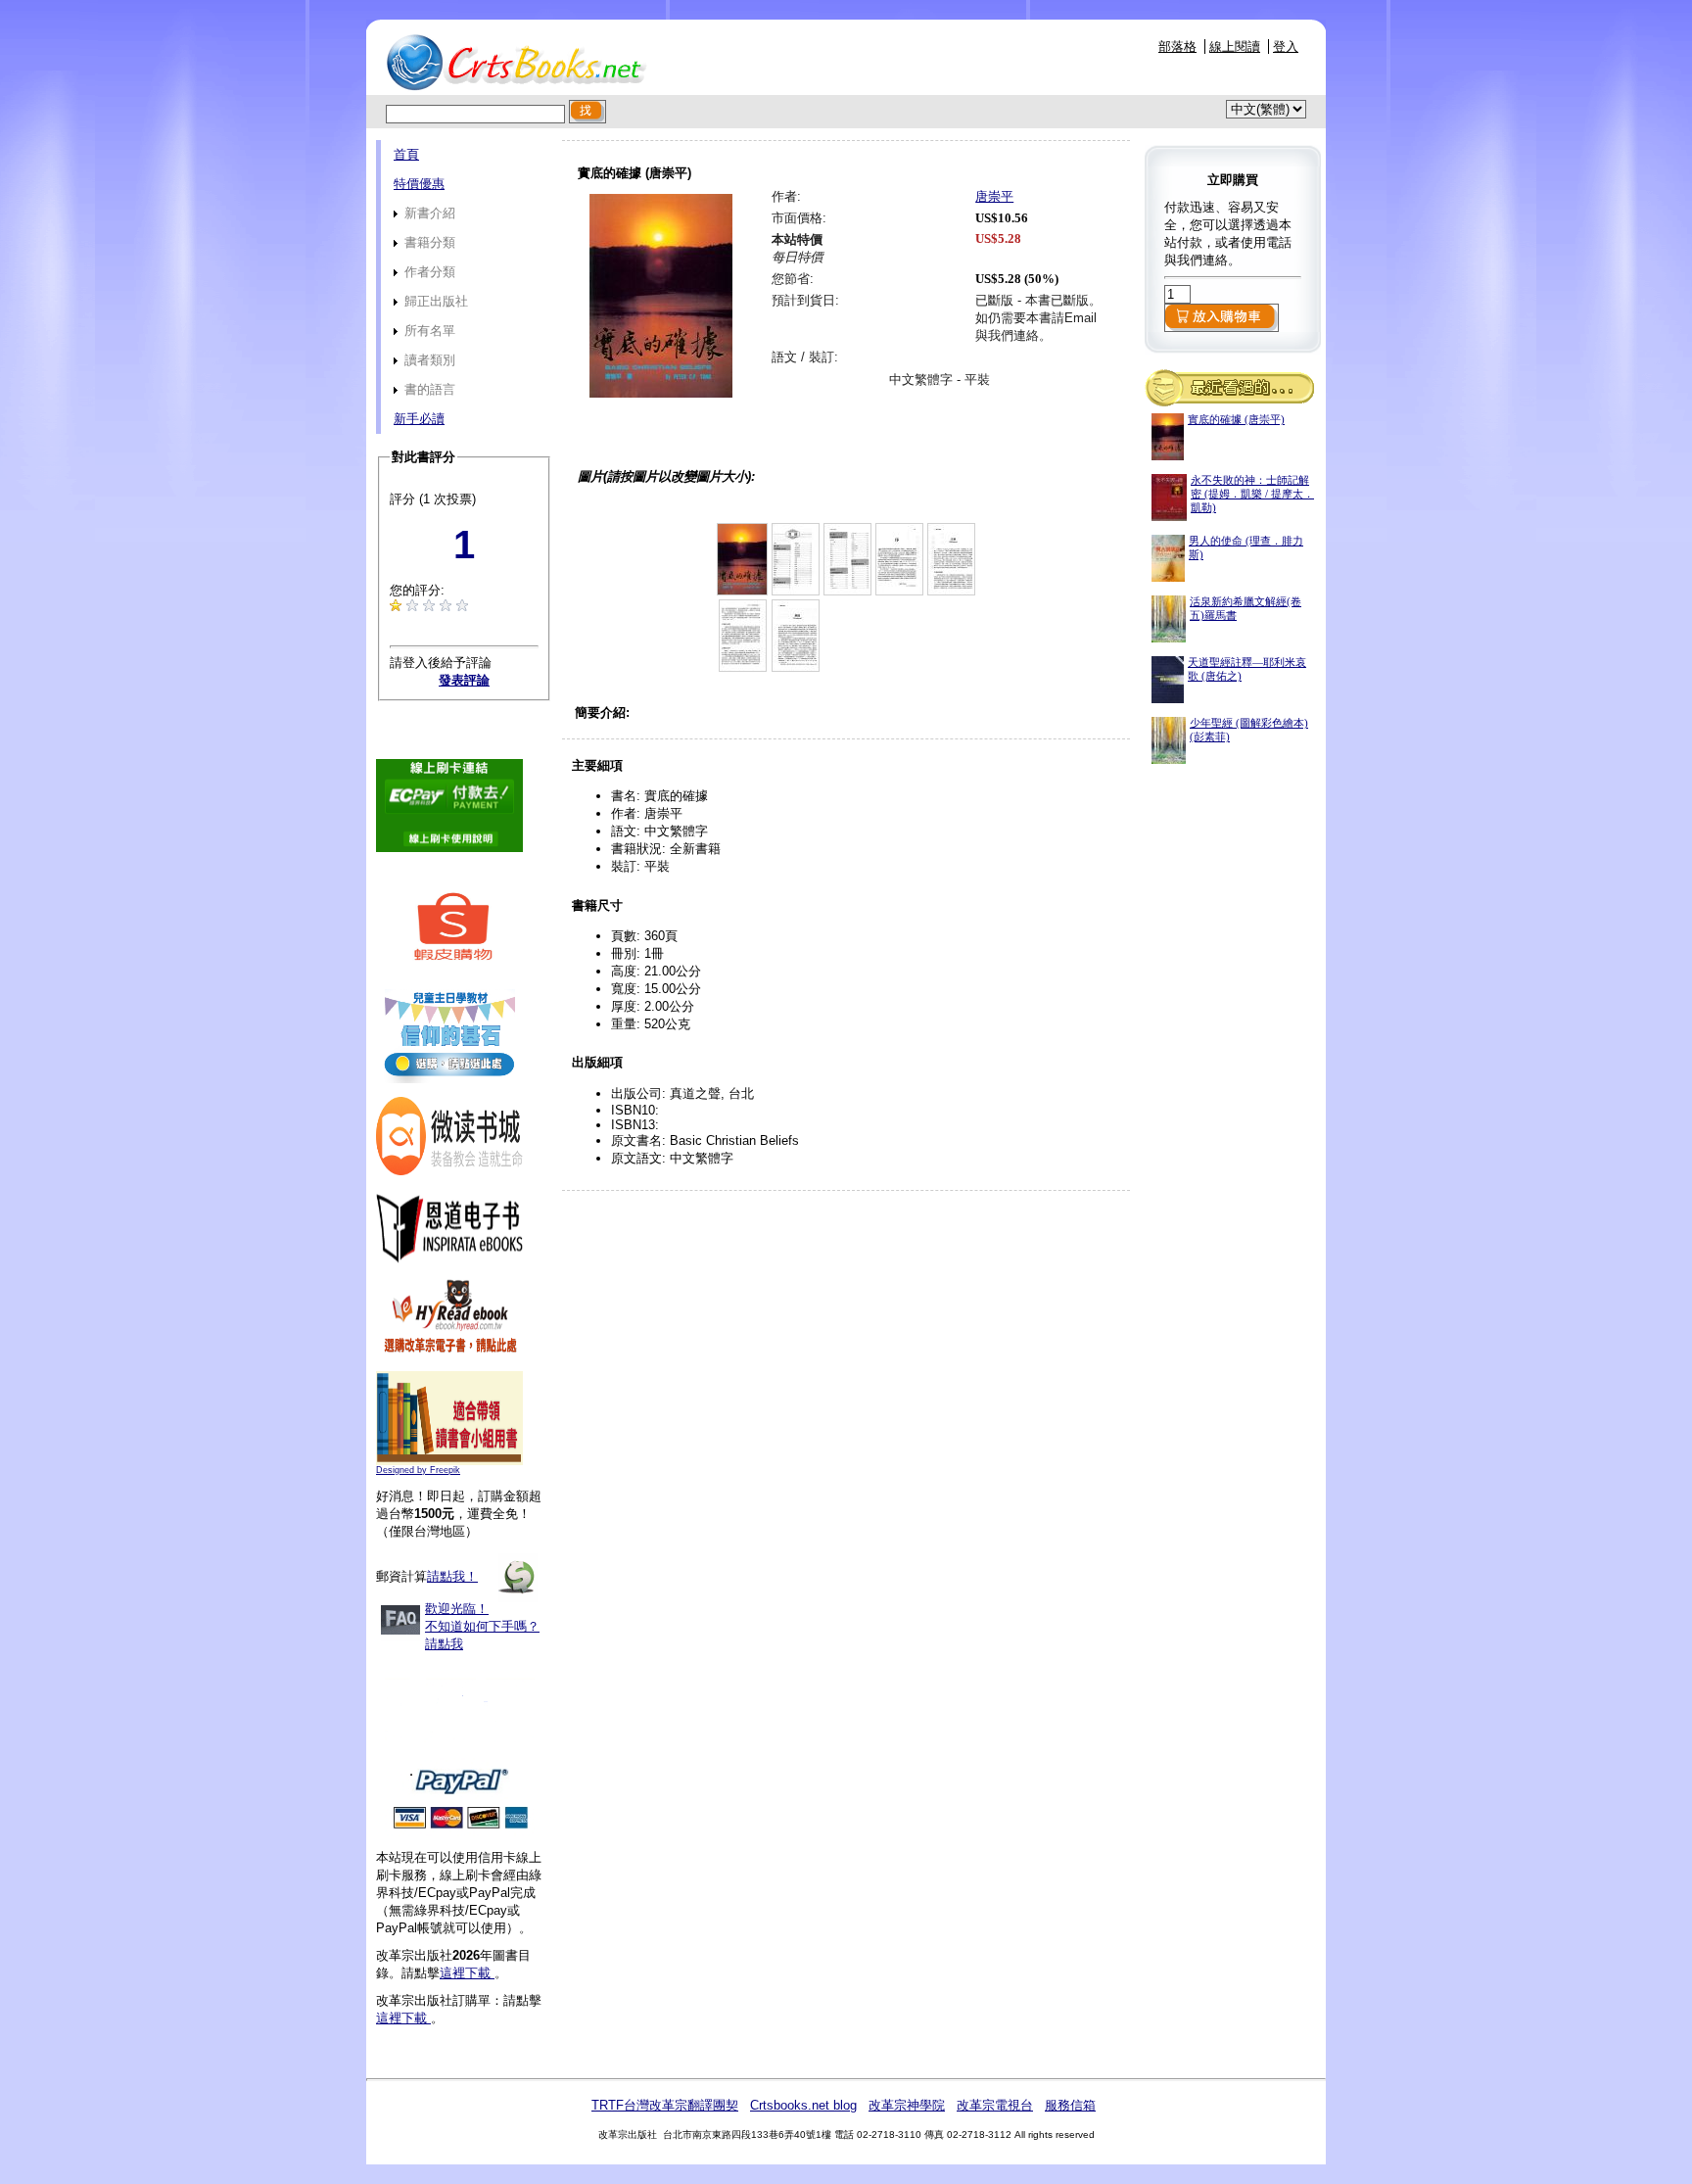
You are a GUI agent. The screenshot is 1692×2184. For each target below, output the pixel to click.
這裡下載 (467, 1973)
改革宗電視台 (995, 2105)
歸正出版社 (434, 301)
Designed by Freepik (418, 1470)
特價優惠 (419, 184)
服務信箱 (1070, 2105)
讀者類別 (428, 360)
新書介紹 (428, 213)
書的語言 (428, 389)
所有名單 (428, 331)
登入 (1286, 47)
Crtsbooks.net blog (803, 2105)
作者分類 (428, 272)
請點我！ (452, 1576)
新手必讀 (419, 419)
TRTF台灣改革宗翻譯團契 (665, 2105)
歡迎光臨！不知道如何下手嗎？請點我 (482, 1626)
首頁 (406, 154)
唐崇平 (994, 196)
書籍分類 (428, 242)
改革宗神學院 (907, 2105)
